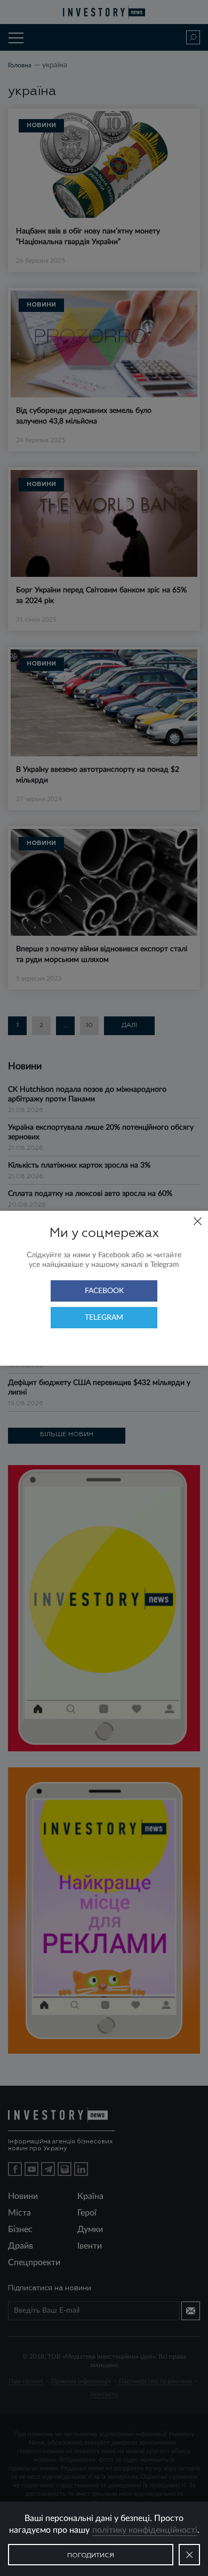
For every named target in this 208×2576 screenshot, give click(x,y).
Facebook (104, 1291)
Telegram (104, 1318)
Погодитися (91, 2556)
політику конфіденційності (145, 2530)
